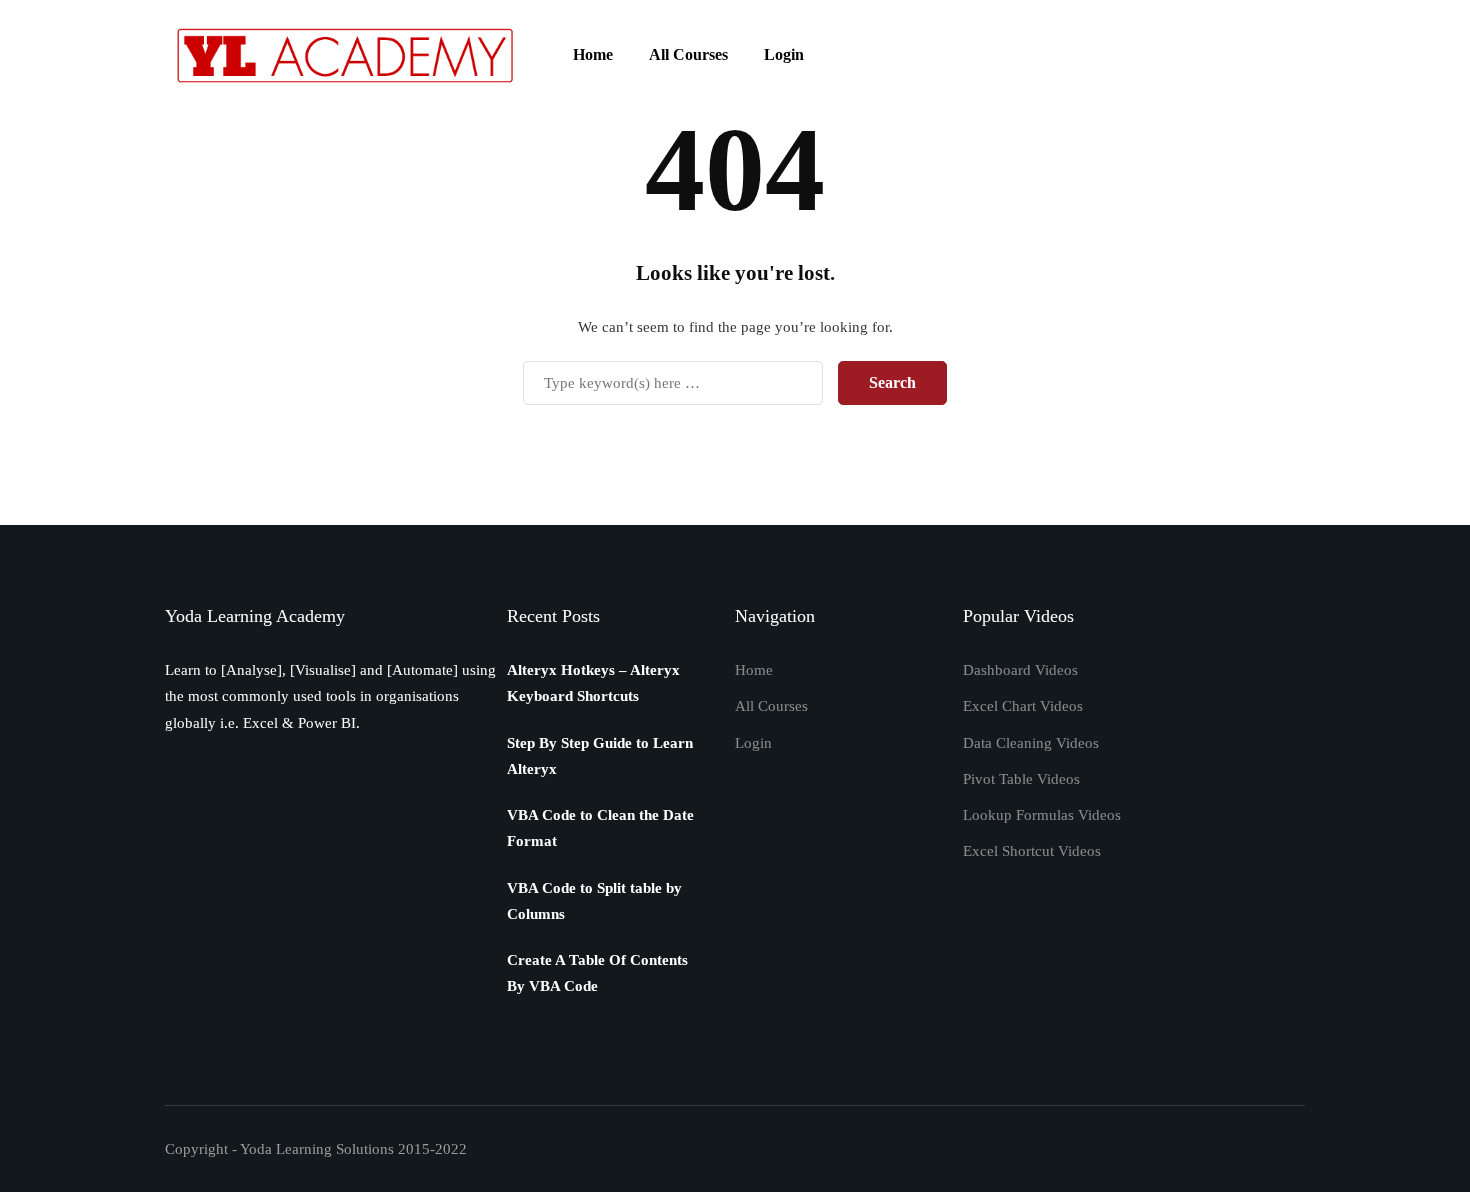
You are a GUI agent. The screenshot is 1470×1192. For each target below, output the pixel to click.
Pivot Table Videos (1021, 779)
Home (593, 54)
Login (784, 54)
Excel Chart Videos (1023, 706)
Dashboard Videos (1020, 670)
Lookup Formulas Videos (1042, 815)
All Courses (688, 54)
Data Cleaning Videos (1031, 743)
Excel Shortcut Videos (1032, 851)
